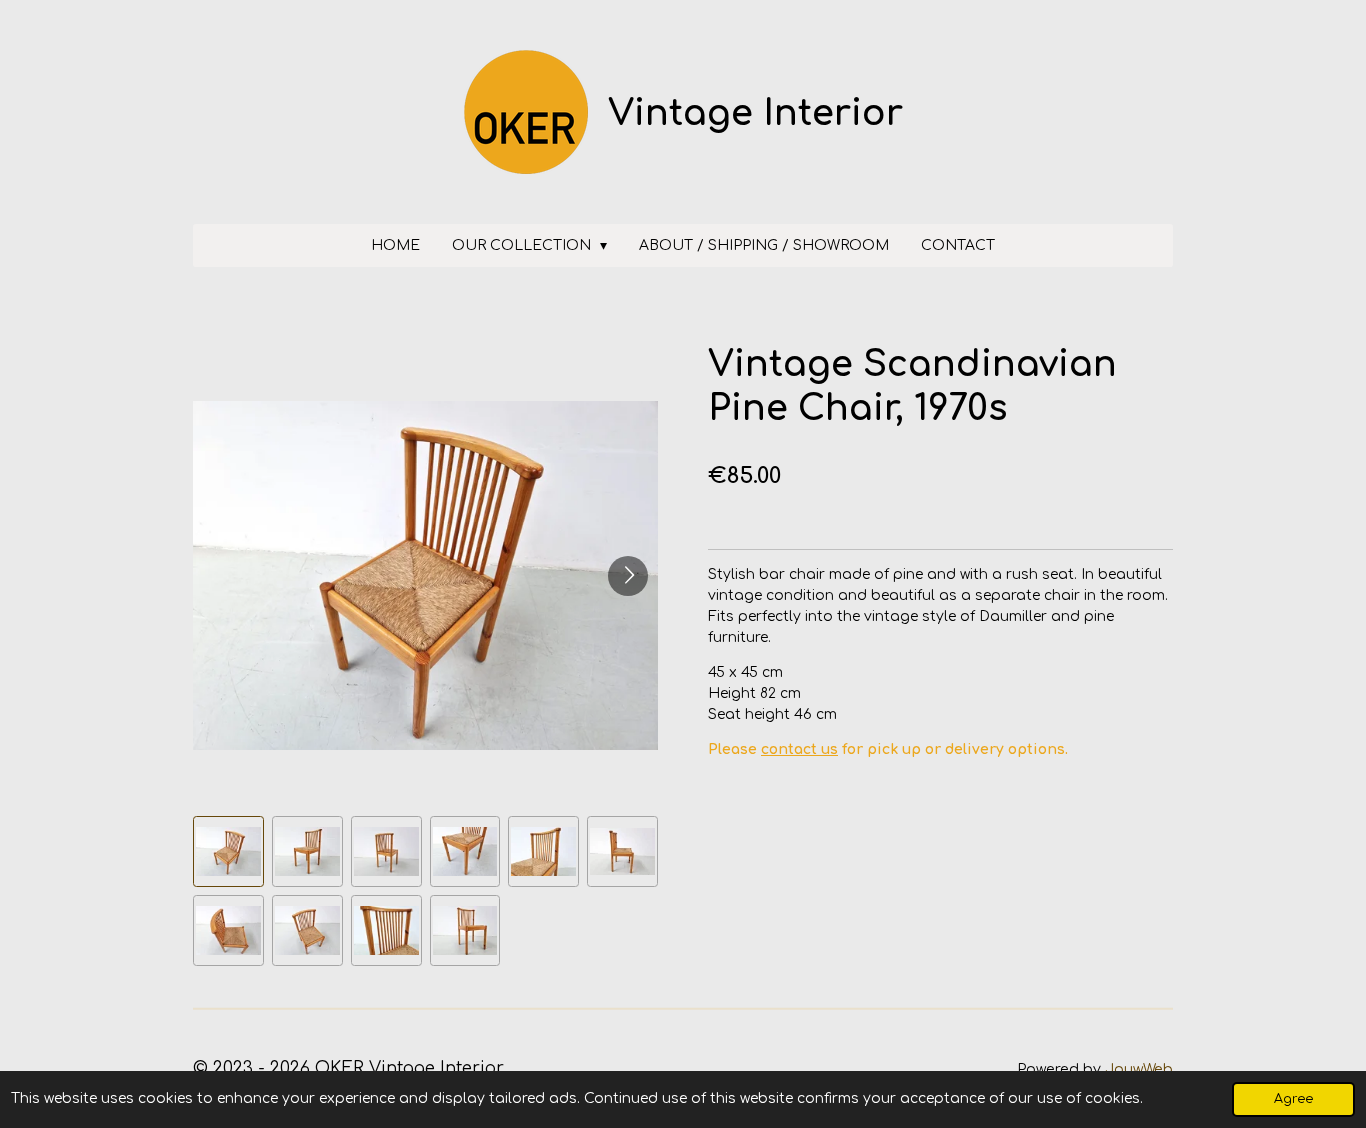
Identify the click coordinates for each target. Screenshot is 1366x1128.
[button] (228, 851)
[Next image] (628, 576)
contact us (799, 749)
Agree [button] (1293, 1099)
